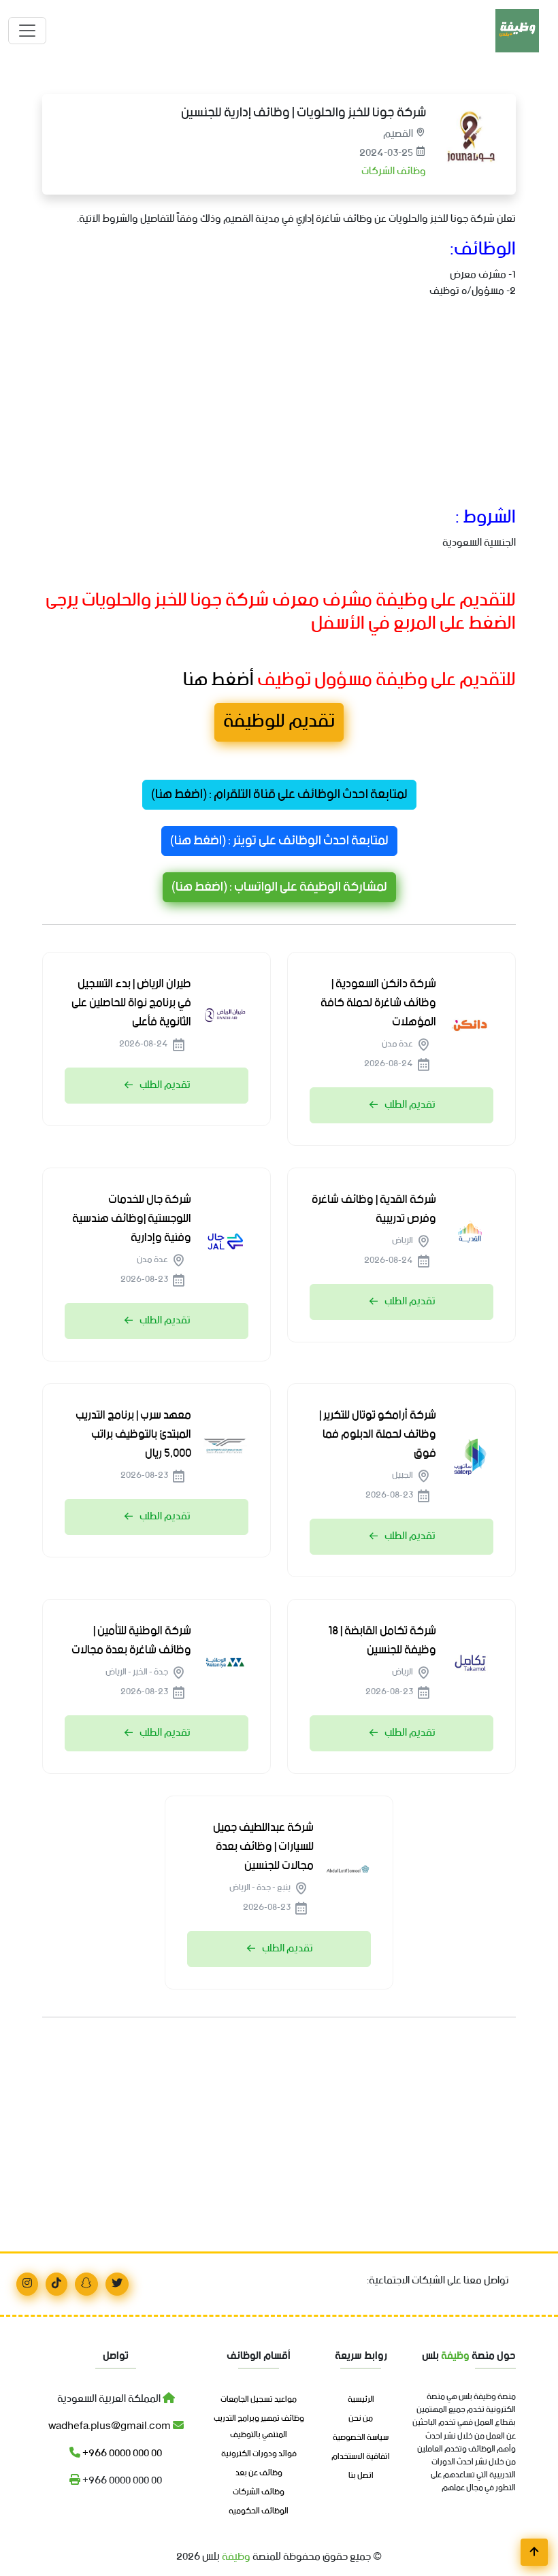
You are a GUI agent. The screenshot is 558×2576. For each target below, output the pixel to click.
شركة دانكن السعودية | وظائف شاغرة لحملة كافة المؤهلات (378, 1003)
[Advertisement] (279, 406)
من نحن (361, 2419)
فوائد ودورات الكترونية (259, 2454)
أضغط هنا (217, 680)
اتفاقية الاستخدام (361, 2457)
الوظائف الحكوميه (259, 2511)
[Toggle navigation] (27, 31)
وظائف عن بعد (259, 2473)
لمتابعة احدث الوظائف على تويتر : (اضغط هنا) (279, 841)
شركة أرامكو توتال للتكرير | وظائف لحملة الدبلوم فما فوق (378, 1434)
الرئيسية (361, 2400)
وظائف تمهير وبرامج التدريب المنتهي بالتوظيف (259, 2427)
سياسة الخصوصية (361, 2438)
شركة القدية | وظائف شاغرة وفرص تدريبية (374, 1209)
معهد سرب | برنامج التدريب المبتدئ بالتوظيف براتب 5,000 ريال (133, 1434)
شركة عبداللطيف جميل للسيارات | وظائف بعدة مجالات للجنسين (263, 1847)
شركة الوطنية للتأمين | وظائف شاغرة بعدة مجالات (131, 1640)
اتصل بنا (361, 2476)
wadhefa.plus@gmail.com (111, 2426)
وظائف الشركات (393, 171)
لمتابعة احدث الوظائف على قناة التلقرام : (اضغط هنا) (279, 795)
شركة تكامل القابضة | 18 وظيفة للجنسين (382, 1640)
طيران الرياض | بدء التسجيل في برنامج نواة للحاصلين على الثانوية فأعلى (131, 1003)
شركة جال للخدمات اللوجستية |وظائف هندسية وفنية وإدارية (132, 1219)
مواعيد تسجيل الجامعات (259, 2400)
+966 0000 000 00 (121, 2453)
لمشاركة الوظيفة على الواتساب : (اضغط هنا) (279, 887)
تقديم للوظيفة (279, 722)
